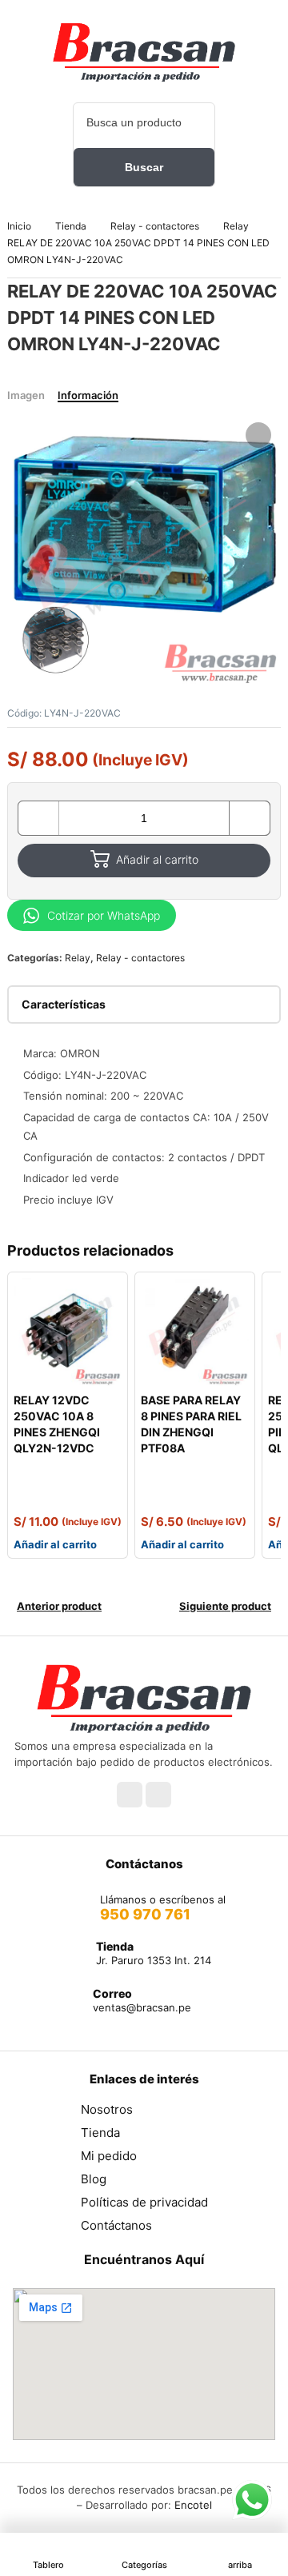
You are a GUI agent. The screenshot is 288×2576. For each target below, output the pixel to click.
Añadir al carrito (157, 859)
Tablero (48, 2565)
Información (88, 395)
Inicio (19, 226)
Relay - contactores (155, 226)
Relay (236, 226)
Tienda (71, 226)
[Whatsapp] (158, 1795)
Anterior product (59, 1606)
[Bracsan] (144, 52)
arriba (240, 2565)
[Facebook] (130, 1795)
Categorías (144, 2565)
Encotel (193, 2505)
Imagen (26, 395)
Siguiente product (225, 1606)
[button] (258, 435)
